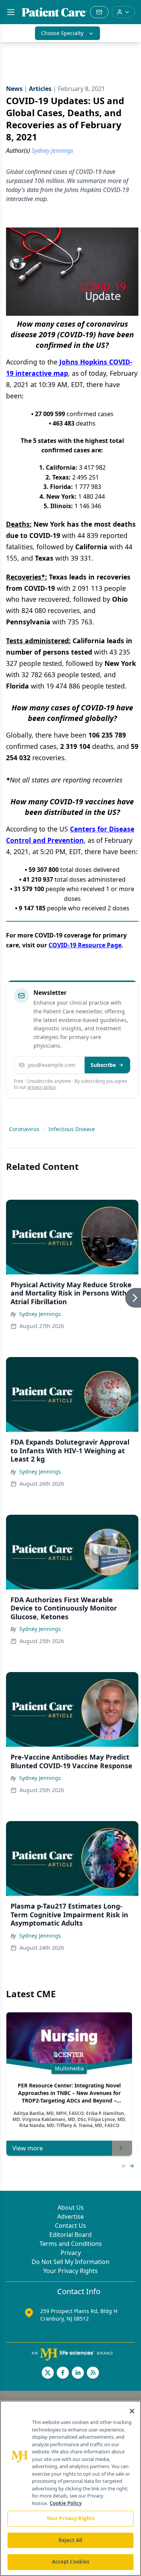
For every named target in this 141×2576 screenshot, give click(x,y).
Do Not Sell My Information (70, 2262)
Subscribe (103, 1065)
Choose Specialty (62, 33)
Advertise (70, 2216)
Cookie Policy (66, 2503)
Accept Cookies (71, 2562)
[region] (70, 2488)
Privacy (71, 2253)
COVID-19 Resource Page (85, 945)
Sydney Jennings (40, 1314)
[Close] (132, 2411)
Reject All (70, 2540)
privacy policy (42, 1087)
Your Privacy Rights (70, 2271)
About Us (71, 2207)
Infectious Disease (72, 1129)
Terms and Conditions (71, 2244)
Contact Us (70, 2226)
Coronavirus (24, 1129)
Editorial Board (70, 2235)
